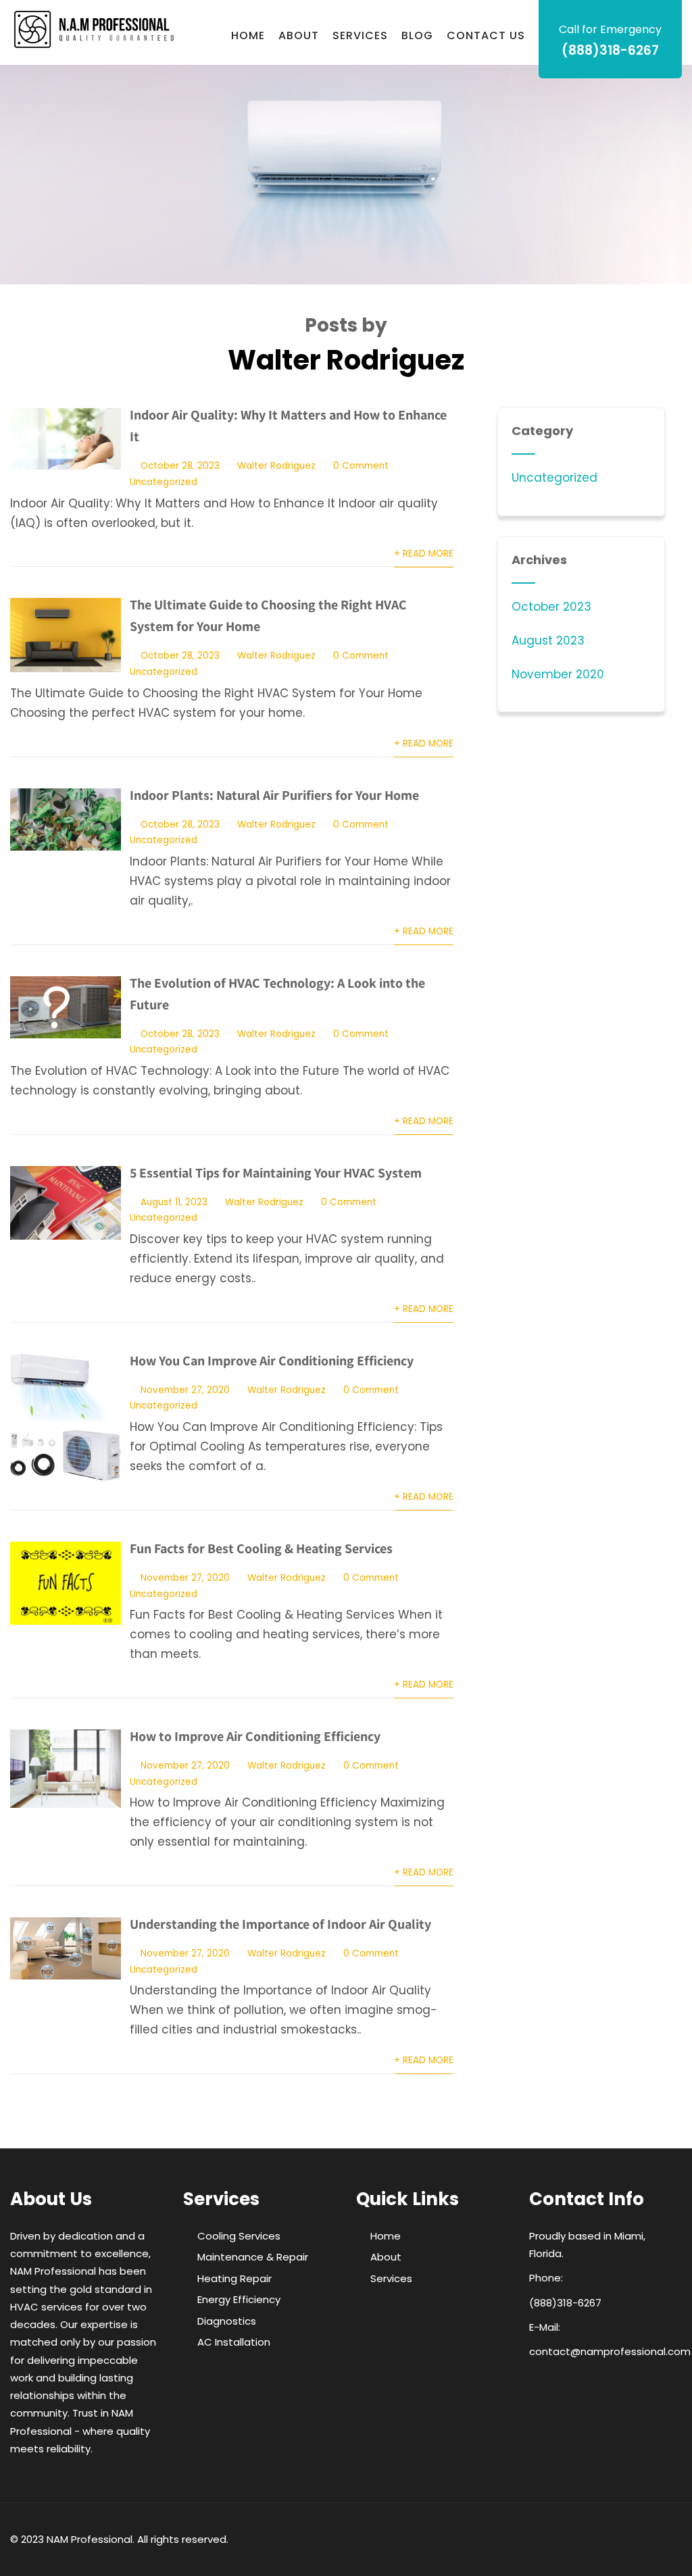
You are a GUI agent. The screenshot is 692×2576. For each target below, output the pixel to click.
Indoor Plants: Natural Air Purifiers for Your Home (274, 795)
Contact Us (486, 35)
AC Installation (234, 2342)
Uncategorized (164, 482)
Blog (417, 35)
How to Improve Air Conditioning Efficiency (255, 1736)
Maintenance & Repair (253, 2257)
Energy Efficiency (239, 2299)
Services (360, 35)
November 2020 (558, 674)
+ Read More (424, 554)
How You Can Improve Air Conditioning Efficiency (272, 1361)
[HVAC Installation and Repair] (94, 29)
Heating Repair (234, 2278)
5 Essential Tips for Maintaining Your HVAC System (276, 1173)
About (299, 35)
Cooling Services (239, 2236)
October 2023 (551, 607)
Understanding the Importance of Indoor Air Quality (280, 1924)
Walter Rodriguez (276, 466)
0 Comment (361, 466)
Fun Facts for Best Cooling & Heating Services (261, 1548)
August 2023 (548, 640)
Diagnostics (227, 2321)
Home (248, 35)
